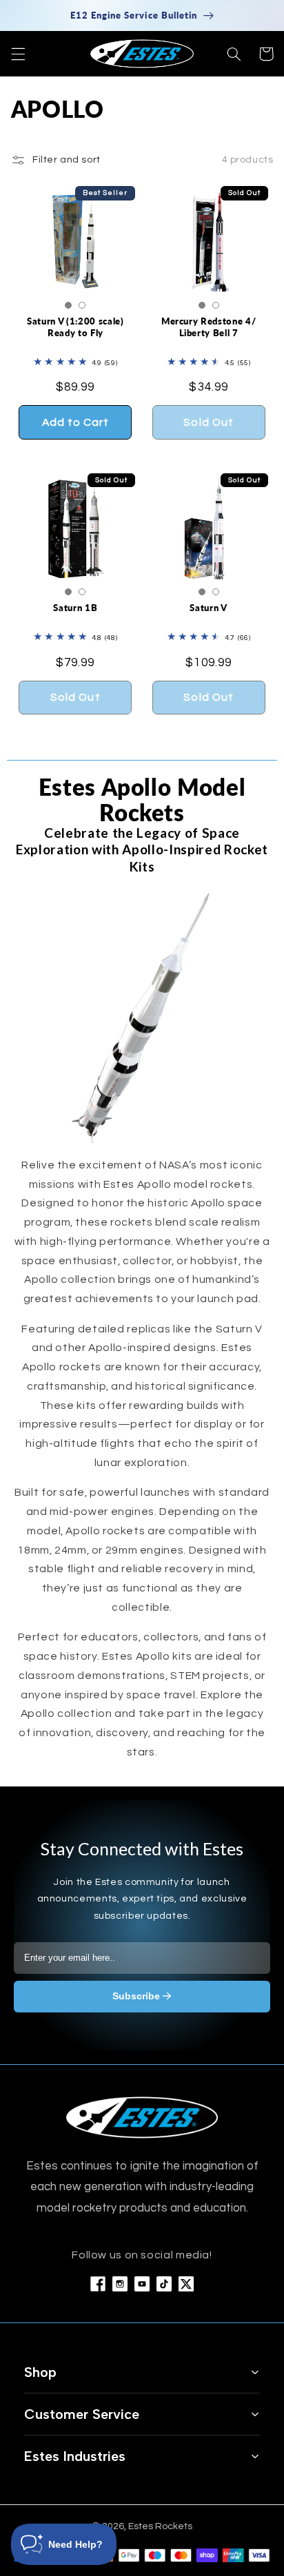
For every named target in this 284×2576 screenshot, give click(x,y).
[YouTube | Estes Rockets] (142, 2284)
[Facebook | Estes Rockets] (98, 2284)
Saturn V (208, 608)
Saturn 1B (75, 608)
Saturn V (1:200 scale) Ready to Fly (75, 327)
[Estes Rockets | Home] (142, 2118)
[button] (18, 54)
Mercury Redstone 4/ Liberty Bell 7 (209, 327)
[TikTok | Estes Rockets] (164, 2284)
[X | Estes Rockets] (186, 2284)
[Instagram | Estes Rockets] (120, 2284)
